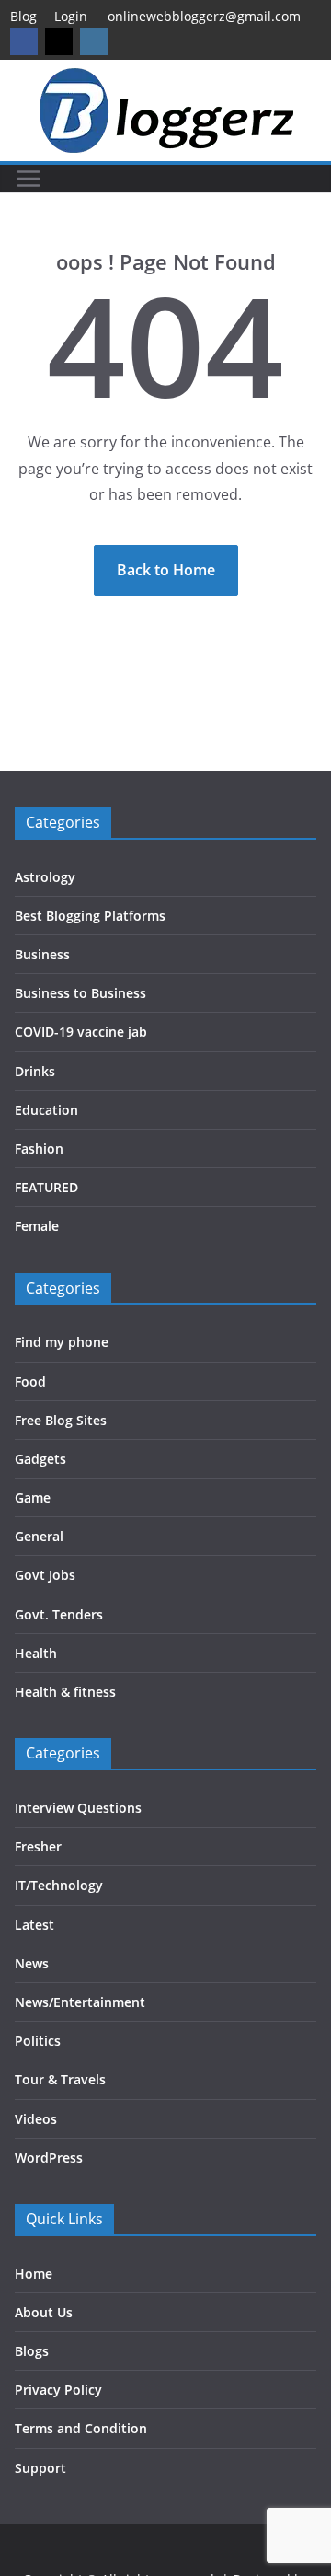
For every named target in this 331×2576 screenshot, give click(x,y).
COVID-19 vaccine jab (81, 1032)
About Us (44, 2312)
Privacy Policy (58, 2390)
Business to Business (80, 993)
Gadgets (40, 1459)
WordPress (49, 2158)
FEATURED (46, 1187)
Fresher (38, 1846)
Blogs (32, 2351)
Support (40, 2468)
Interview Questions (78, 1808)
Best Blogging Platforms (90, 916)
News (32, 1963)
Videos (36, 2119)
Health (36, 1653)
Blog (23, 16)
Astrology (45, 877)
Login (71, 16)
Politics (38, 2041)
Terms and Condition (81, 2428)
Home (34, 2274)
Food (30, 1381)
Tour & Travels (60, 2079)
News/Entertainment (80, 2002)
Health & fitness (65, 1692)
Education (46, 1110)
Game (33, 1497)
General (39, 1536)
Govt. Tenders (59, 1614)
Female (37, 1226)
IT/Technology (59, 1885)
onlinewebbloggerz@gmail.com (204, 16)
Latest (34, 1925)
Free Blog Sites (61, 1420)
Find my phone (62, 1342)
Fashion (39, 1149)
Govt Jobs (45, 1575)
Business (42, 954)
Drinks (35, 1071)
